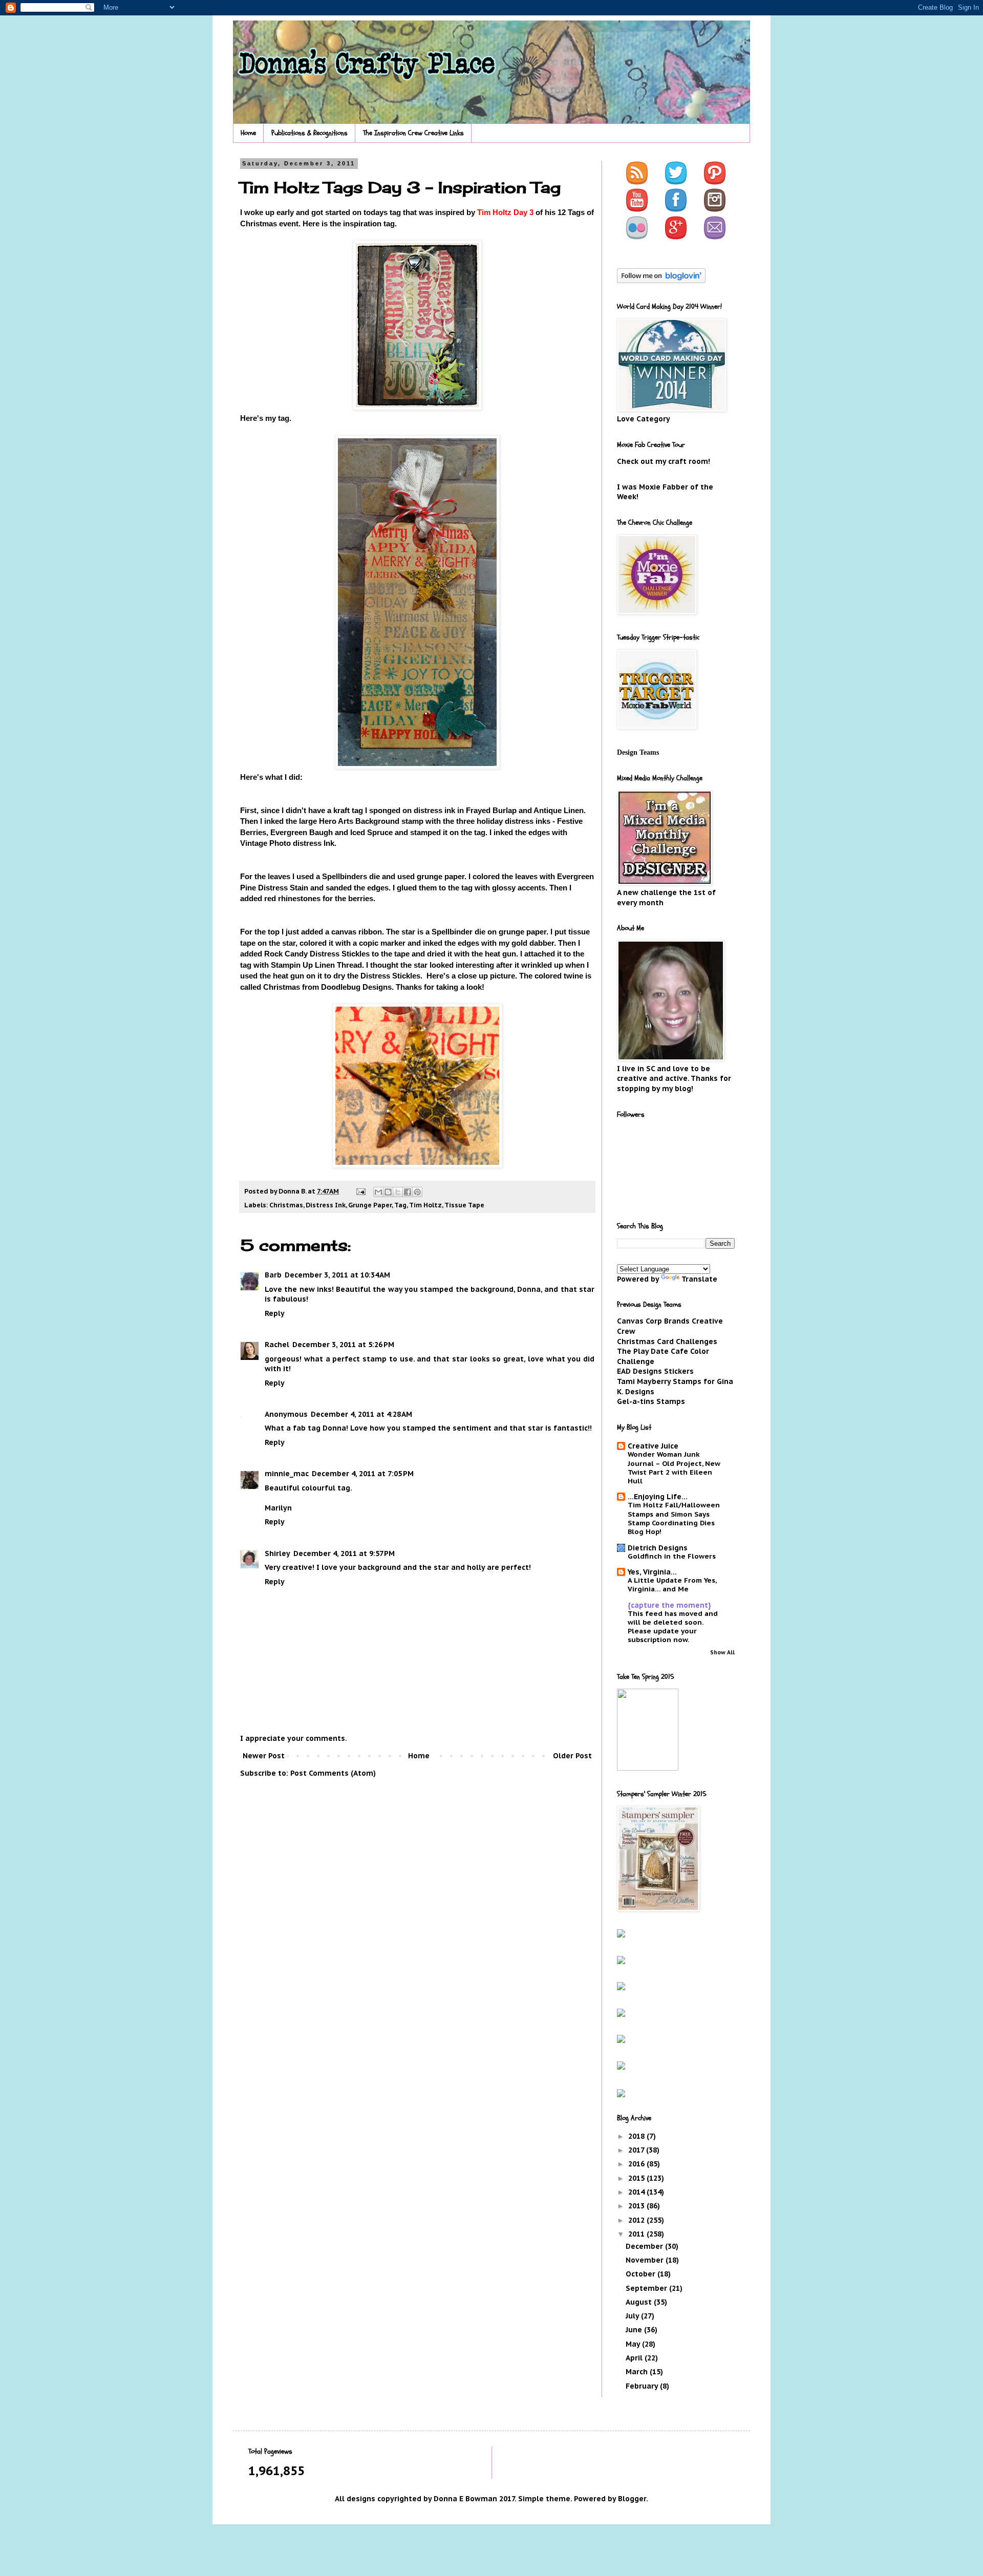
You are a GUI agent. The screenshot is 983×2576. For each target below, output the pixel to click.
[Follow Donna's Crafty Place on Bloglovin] (661, 281)
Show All (722, 1652)
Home (248, 133)
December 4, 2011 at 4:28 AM (361, 1414)
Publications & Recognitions (309, 133)
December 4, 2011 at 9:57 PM (344, 1553)
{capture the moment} (669, 1605)
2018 (637, 2136)
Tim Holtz (425, 1205)
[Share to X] (398, 1192)
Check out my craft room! (664, 461)
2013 (637, 2206)
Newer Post (264, 1756)
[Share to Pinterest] (417, 1192)
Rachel (277, 1345)
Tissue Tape (464, 1205)
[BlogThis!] (388, 1192)
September (647, 2288)
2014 (637, 2192)
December (645, 2246)
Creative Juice (653, 1446)
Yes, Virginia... (652, 1572)
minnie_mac (287, 1474)
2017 (637, 2150)
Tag (400, 1205)
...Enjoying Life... (658, 1497)
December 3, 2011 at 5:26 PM (343, 1345)
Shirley (277, 1553)
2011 (637, 2234)
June (635, 2330)
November (646, 2260)
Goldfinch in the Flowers (672, 1556)
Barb (273, 1275)
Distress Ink (326, 1205)
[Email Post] (360, 1191)
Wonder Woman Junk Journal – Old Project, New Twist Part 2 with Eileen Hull (674, 1467)
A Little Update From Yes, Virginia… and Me (672, 1584)
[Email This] (378, 1192)
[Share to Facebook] (408, 1192)
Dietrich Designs (658, 1548)
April (635, 2358)
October (642, 2274)
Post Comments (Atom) (333, 1773)
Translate (699, 1279)
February (643, 2386)
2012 (637, 2220)
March (638, 2372)
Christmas (286, 1205)
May (634, 2344)
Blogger (632, 2499)
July (633, 2316)
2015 (637, 2178)
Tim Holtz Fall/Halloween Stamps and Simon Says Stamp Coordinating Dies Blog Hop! (674, 1518)
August (640, 2302)
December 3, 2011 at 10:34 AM (337, 1275)
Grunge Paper (370, 1205)
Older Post (572, 1756)
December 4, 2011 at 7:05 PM (363, 1474)
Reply (275, 1313)
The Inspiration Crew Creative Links (413, 133)
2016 (637, 2164)
